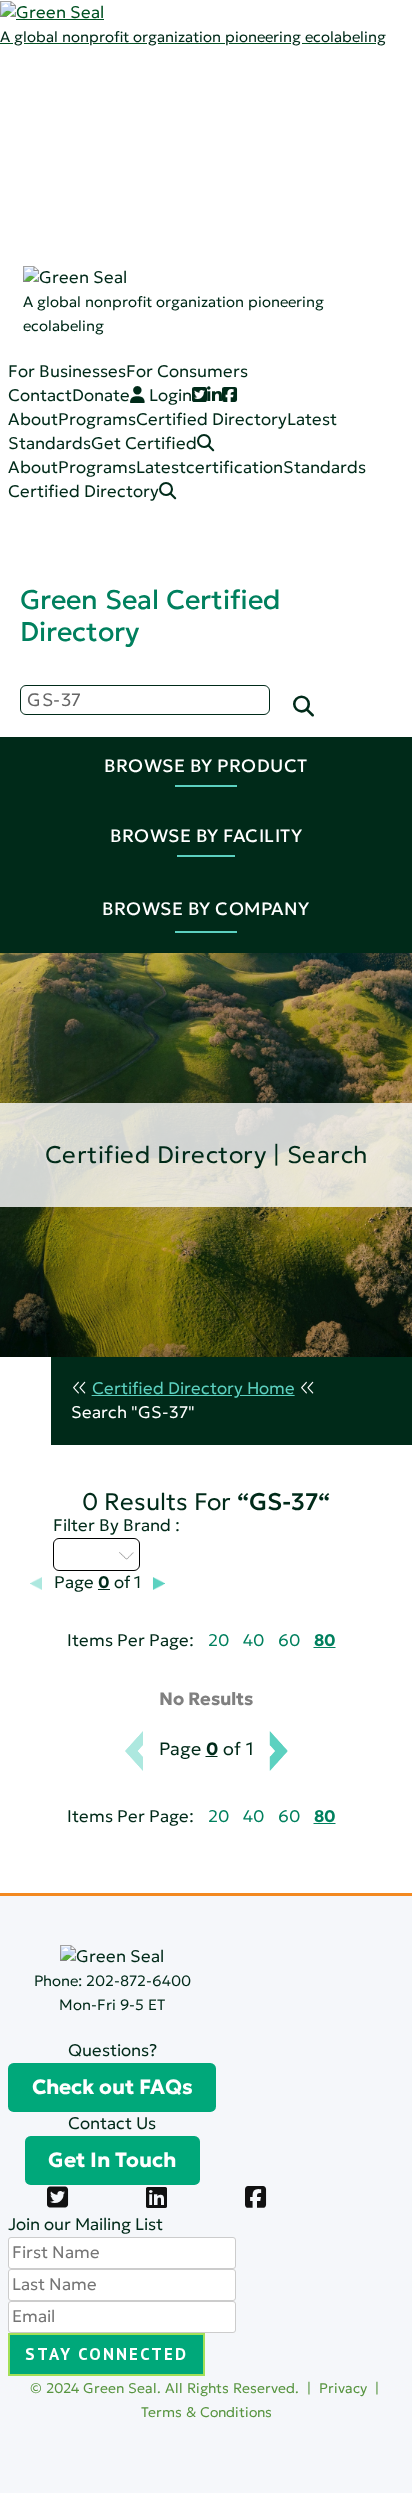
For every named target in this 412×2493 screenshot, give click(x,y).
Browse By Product (206, 765)
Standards (132, 154)
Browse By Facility (206, 835)
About (33, 419)
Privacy (343, 2388)
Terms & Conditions (206, 2412)
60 (289, 1640)
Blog (173, 154)
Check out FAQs (112, 2087)
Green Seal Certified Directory (150, 615)
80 (325, 1640)
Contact (40, 395)
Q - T (85, 1554)
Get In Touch (112, 2160)
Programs (130, 106)
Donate (101, 395)
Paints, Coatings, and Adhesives (281, 250)
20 (218, 1640)
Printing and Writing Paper (261, 370)
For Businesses (67, 371)
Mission (185, 106)
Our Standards (215, 178)
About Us (128, 82)
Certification (206, 202)
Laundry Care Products (248, 298)
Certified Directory (75, 252)
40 (253, 1640)
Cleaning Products (229, 226)
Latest (116, 130)
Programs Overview (235, 130)
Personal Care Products (250, 322)
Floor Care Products (236, 346)
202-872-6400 (138, 1980)
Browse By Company (206, 908)
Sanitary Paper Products (253, 274)
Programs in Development (260, 442)
